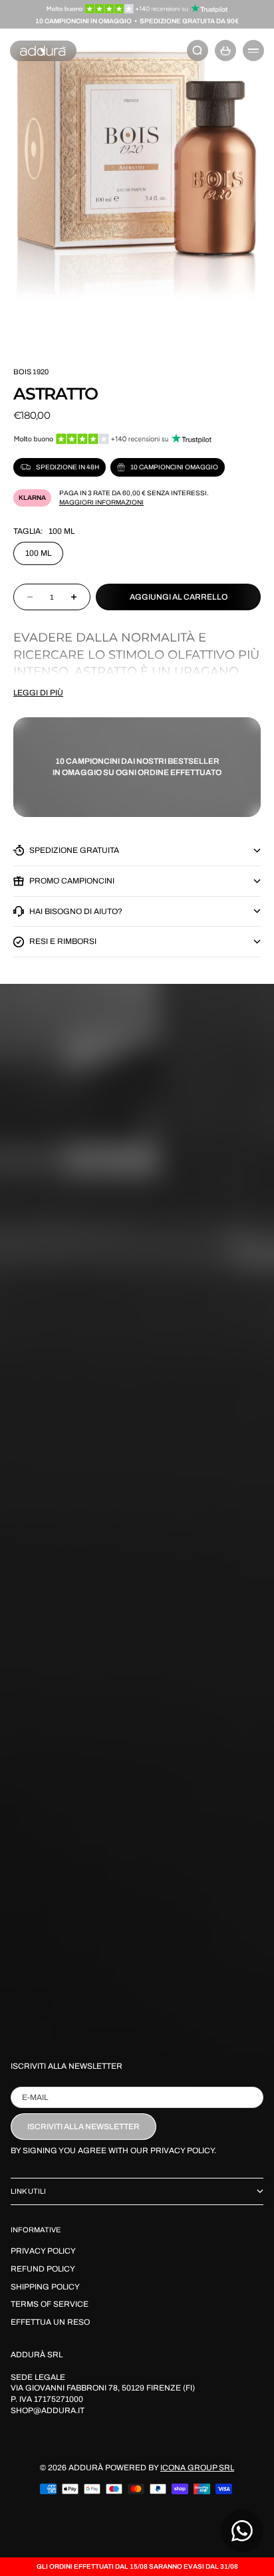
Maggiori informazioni (101, 502)
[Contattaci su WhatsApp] (242, 2531)
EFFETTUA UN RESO (50, 2322)
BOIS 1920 (31, 372)
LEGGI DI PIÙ (38, 693)
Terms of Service (50, 2304)
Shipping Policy (45, 2287)
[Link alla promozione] (137, 9)
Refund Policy (43, 2269)
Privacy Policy (43, 2251)
